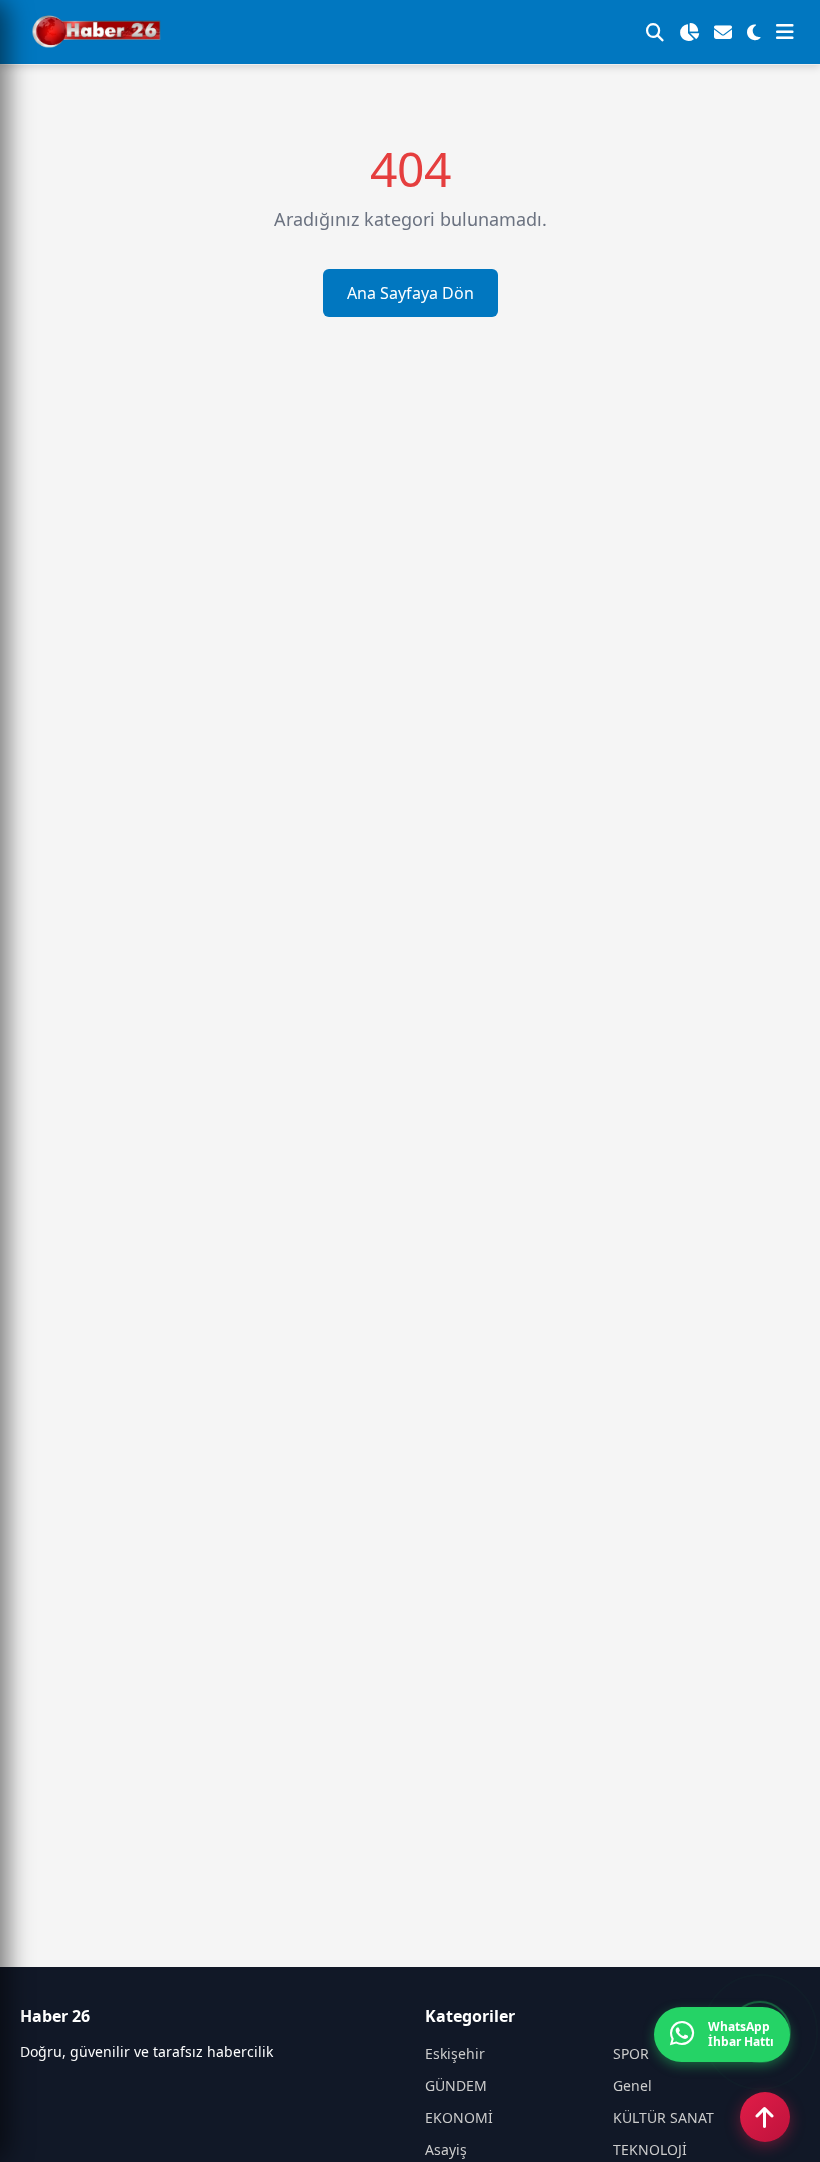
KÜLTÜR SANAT (663, 2117)
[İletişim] (723, 32)
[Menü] (785, 32)
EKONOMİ (459, 2117)
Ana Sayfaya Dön (410, 293)
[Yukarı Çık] (765, 2117)
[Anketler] (689, 32)
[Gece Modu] (754, 32)
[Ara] (655, 32)
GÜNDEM (456, 2085)
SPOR (631, 2053)
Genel (632, 2085)
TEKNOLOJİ (650, 2149)
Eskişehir (455, 2053)
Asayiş (446, 2149)
